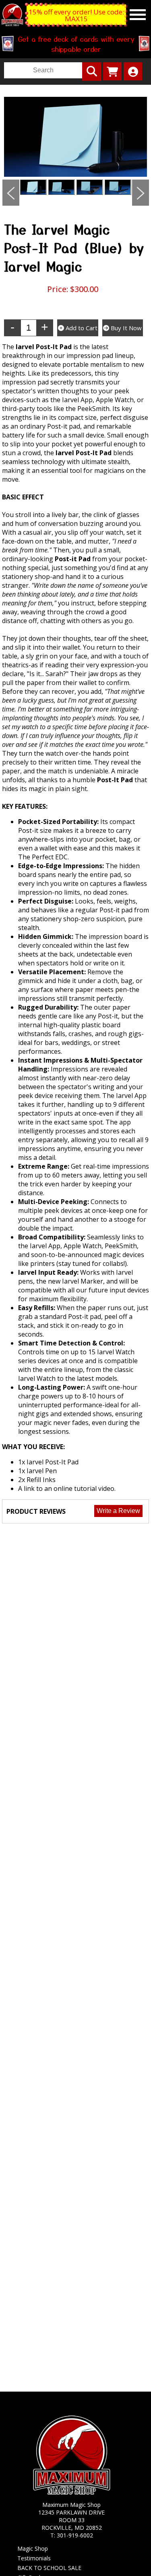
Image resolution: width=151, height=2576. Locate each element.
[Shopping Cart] (112, 71)
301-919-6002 (75, 2535)
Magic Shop (33, 2548)
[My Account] (133, 71)
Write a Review (118, 1511)
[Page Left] (11, 193)
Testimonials (34, 2558)
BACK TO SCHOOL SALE (49, 2568)
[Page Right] (141, 193)
